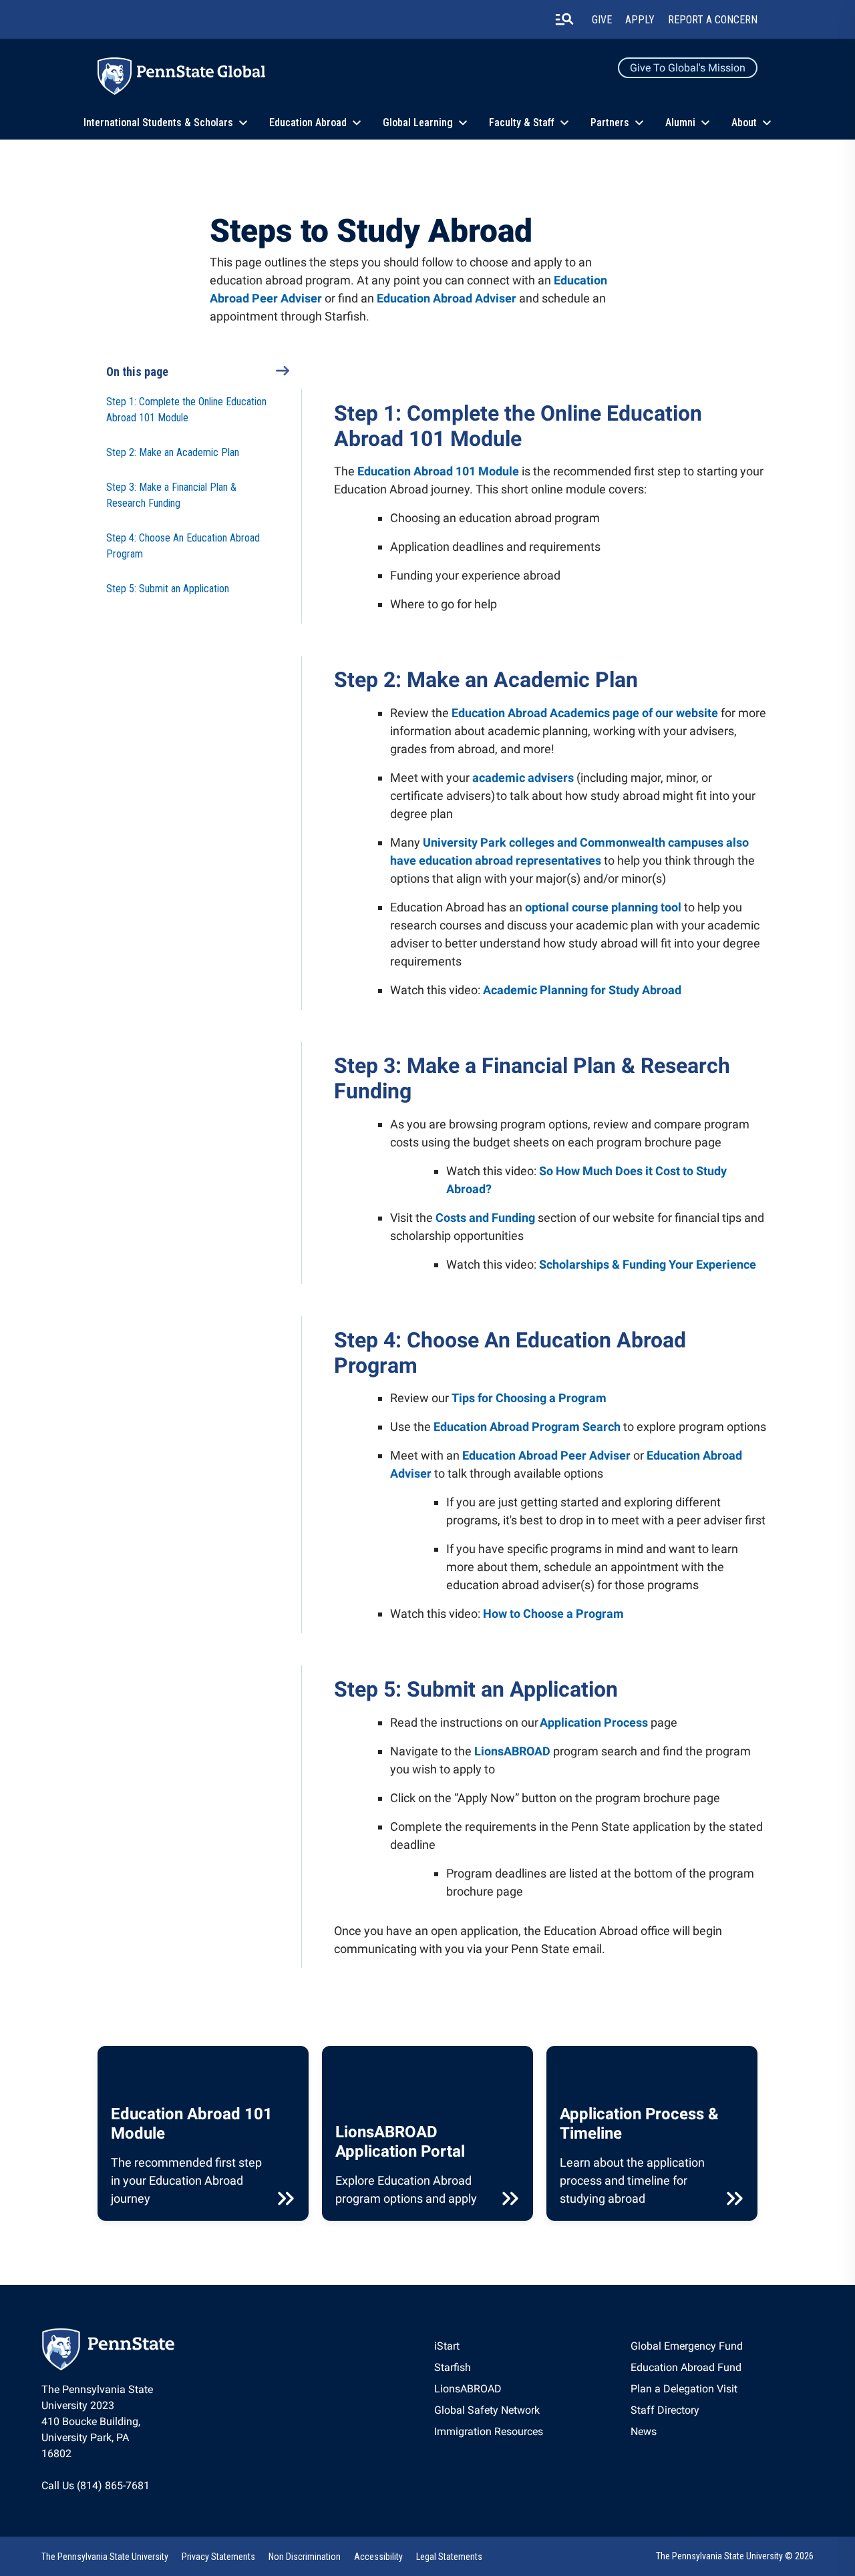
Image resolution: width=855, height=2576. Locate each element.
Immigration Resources (489, 2431)
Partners (610, 123)
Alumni (680, 123)
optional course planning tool (603, 907)
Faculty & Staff (522, 123)
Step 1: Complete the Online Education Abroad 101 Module (186, 410)
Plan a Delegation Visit (684, 2389)
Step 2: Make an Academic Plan (173, 452)
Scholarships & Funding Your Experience (648, 1264)
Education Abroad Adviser (447, 298)
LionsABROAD (512, 1751)
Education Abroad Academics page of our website (585, 713)
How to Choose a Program (553, 1614)
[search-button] (564, 19)
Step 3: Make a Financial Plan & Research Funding (171, 495)
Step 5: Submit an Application (168, 589)
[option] (489, 2346)
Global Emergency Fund (687, 2346)
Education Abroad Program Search (527, 1427)
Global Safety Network (487, 2410)
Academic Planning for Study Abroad (582, 990)
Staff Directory (665, 2410)
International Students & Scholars (158, 123)
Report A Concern (713, 20)
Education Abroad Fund (686, 2367)
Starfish (453, 2367)
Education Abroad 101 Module (438, 471)
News (644, 2431)
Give (602, 20)
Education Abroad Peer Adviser (546, 1455)
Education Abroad (308, 123)
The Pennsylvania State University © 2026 (735, 2556)
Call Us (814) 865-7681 (96, 2486)
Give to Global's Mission (688, 68)
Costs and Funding (485, 1218)
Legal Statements (449, 2557)
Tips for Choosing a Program (529, 1398)
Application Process (594, 1722)
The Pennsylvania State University (105, 2557)
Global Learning (418, 123)
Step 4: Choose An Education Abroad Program (183, 546)
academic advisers (523, 778)
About (744, 123)
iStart (447, 2346)
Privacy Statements (218, 2557)
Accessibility (378, 2557)
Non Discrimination (305, 2557)
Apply (640, 20)
